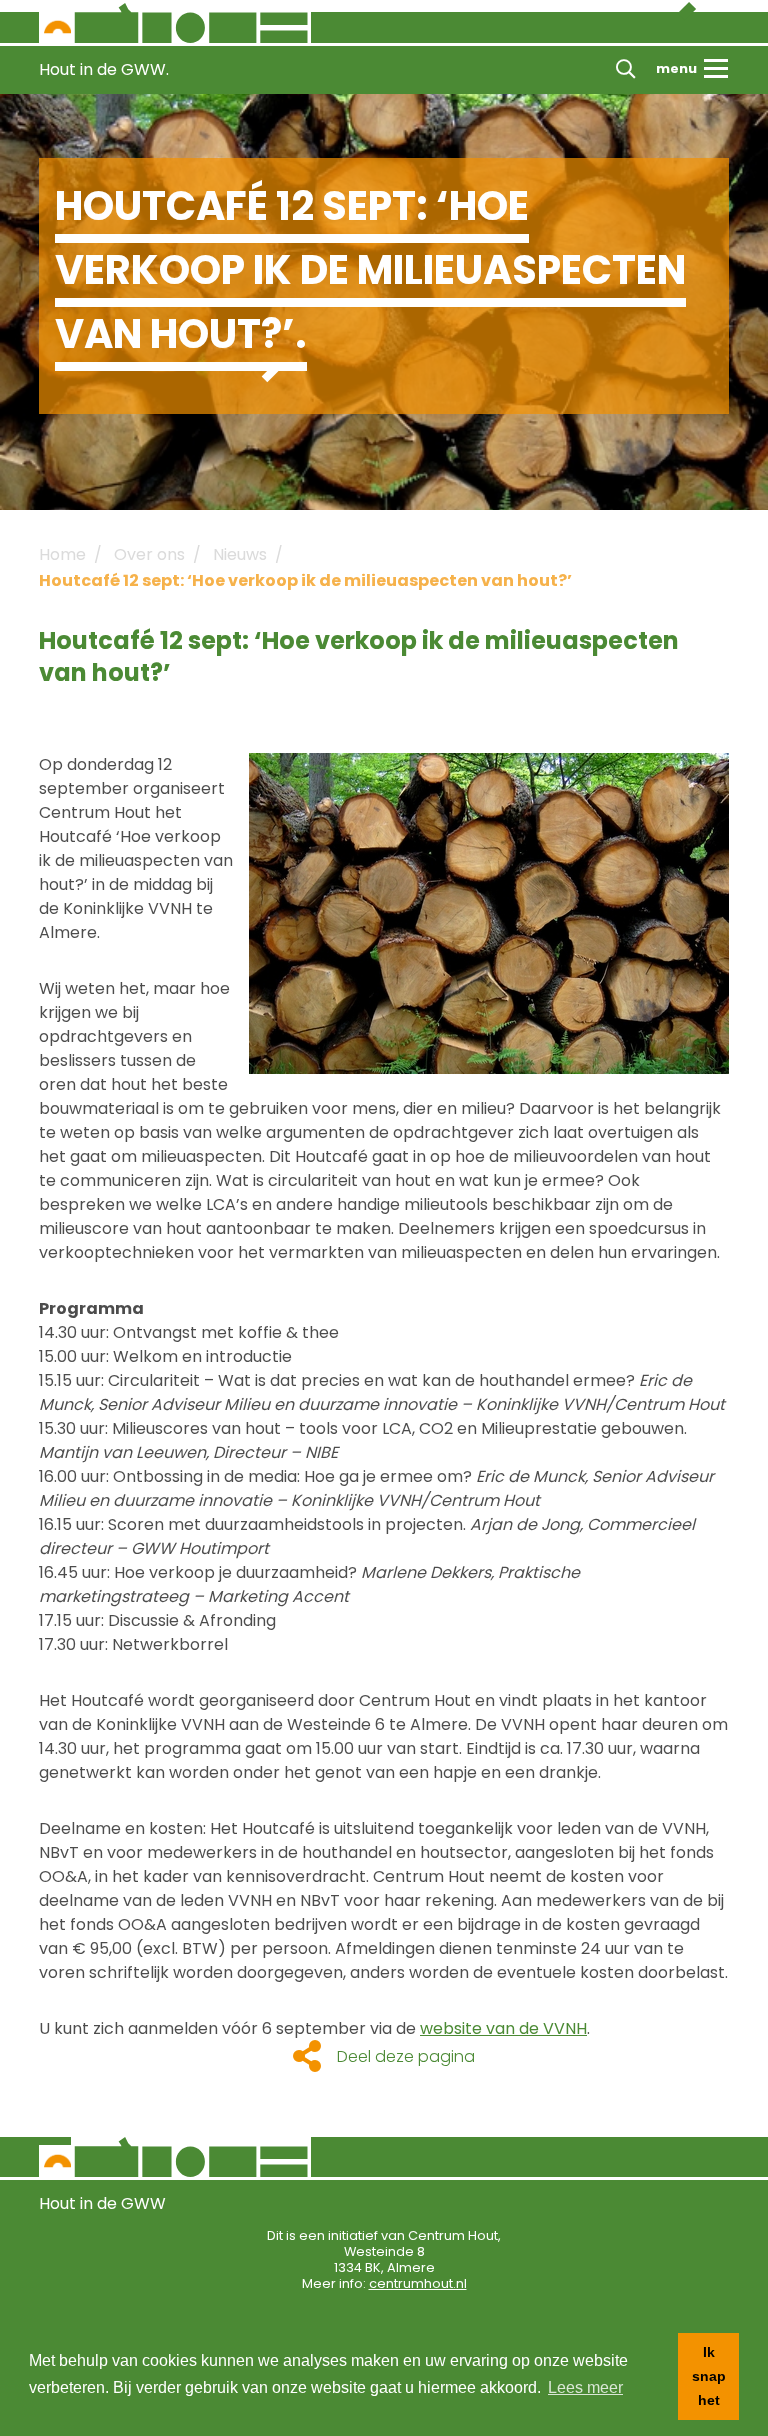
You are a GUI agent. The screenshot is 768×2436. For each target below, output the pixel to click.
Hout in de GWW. (104, 69)
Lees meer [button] (585, 2387)
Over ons (149, 554)
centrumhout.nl (418, 2283)
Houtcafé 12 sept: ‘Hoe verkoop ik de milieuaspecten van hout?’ (305, 580)
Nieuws (240, 554)
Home (62, 554)
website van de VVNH (503, 2028)
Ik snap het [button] (709, 2376)
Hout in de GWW (102, 2203)
